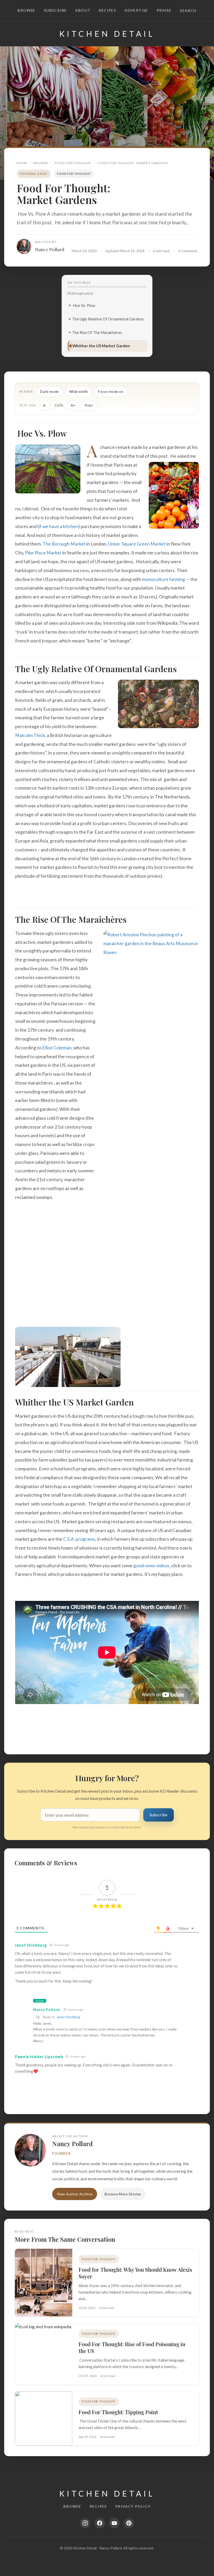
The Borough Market (64, 544)
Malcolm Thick (30, 735)
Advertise (136, 10)
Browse (26, 10)
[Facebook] (100, 2523)
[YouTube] (114, 2523)
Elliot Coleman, (57, 1048)
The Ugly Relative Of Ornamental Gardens (108, 319)
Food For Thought (73, 163)
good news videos (151, 1566)
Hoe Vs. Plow (84, 305)
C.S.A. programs (79, 1539)
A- (45, 405)
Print (89, 405)
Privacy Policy (133, 2506)
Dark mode (49, 392)
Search (188, 11)
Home (22, 163)
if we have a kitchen (58, 526)
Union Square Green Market (137, 544)
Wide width (79, 392)
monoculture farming (164, 579)
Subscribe (55, 10)
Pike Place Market (43, 553)
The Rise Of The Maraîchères (97, 332)
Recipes (107, 10)
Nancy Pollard (50, 249)
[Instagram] (85, 2523)
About (83, 10)
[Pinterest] (129, 2523)
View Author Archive (75, 2194)
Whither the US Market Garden (101, 346)
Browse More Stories (123, 2194)
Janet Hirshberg (68, 2017)
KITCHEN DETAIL (107, 34)
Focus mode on (111, 392)
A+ (73, 405)
